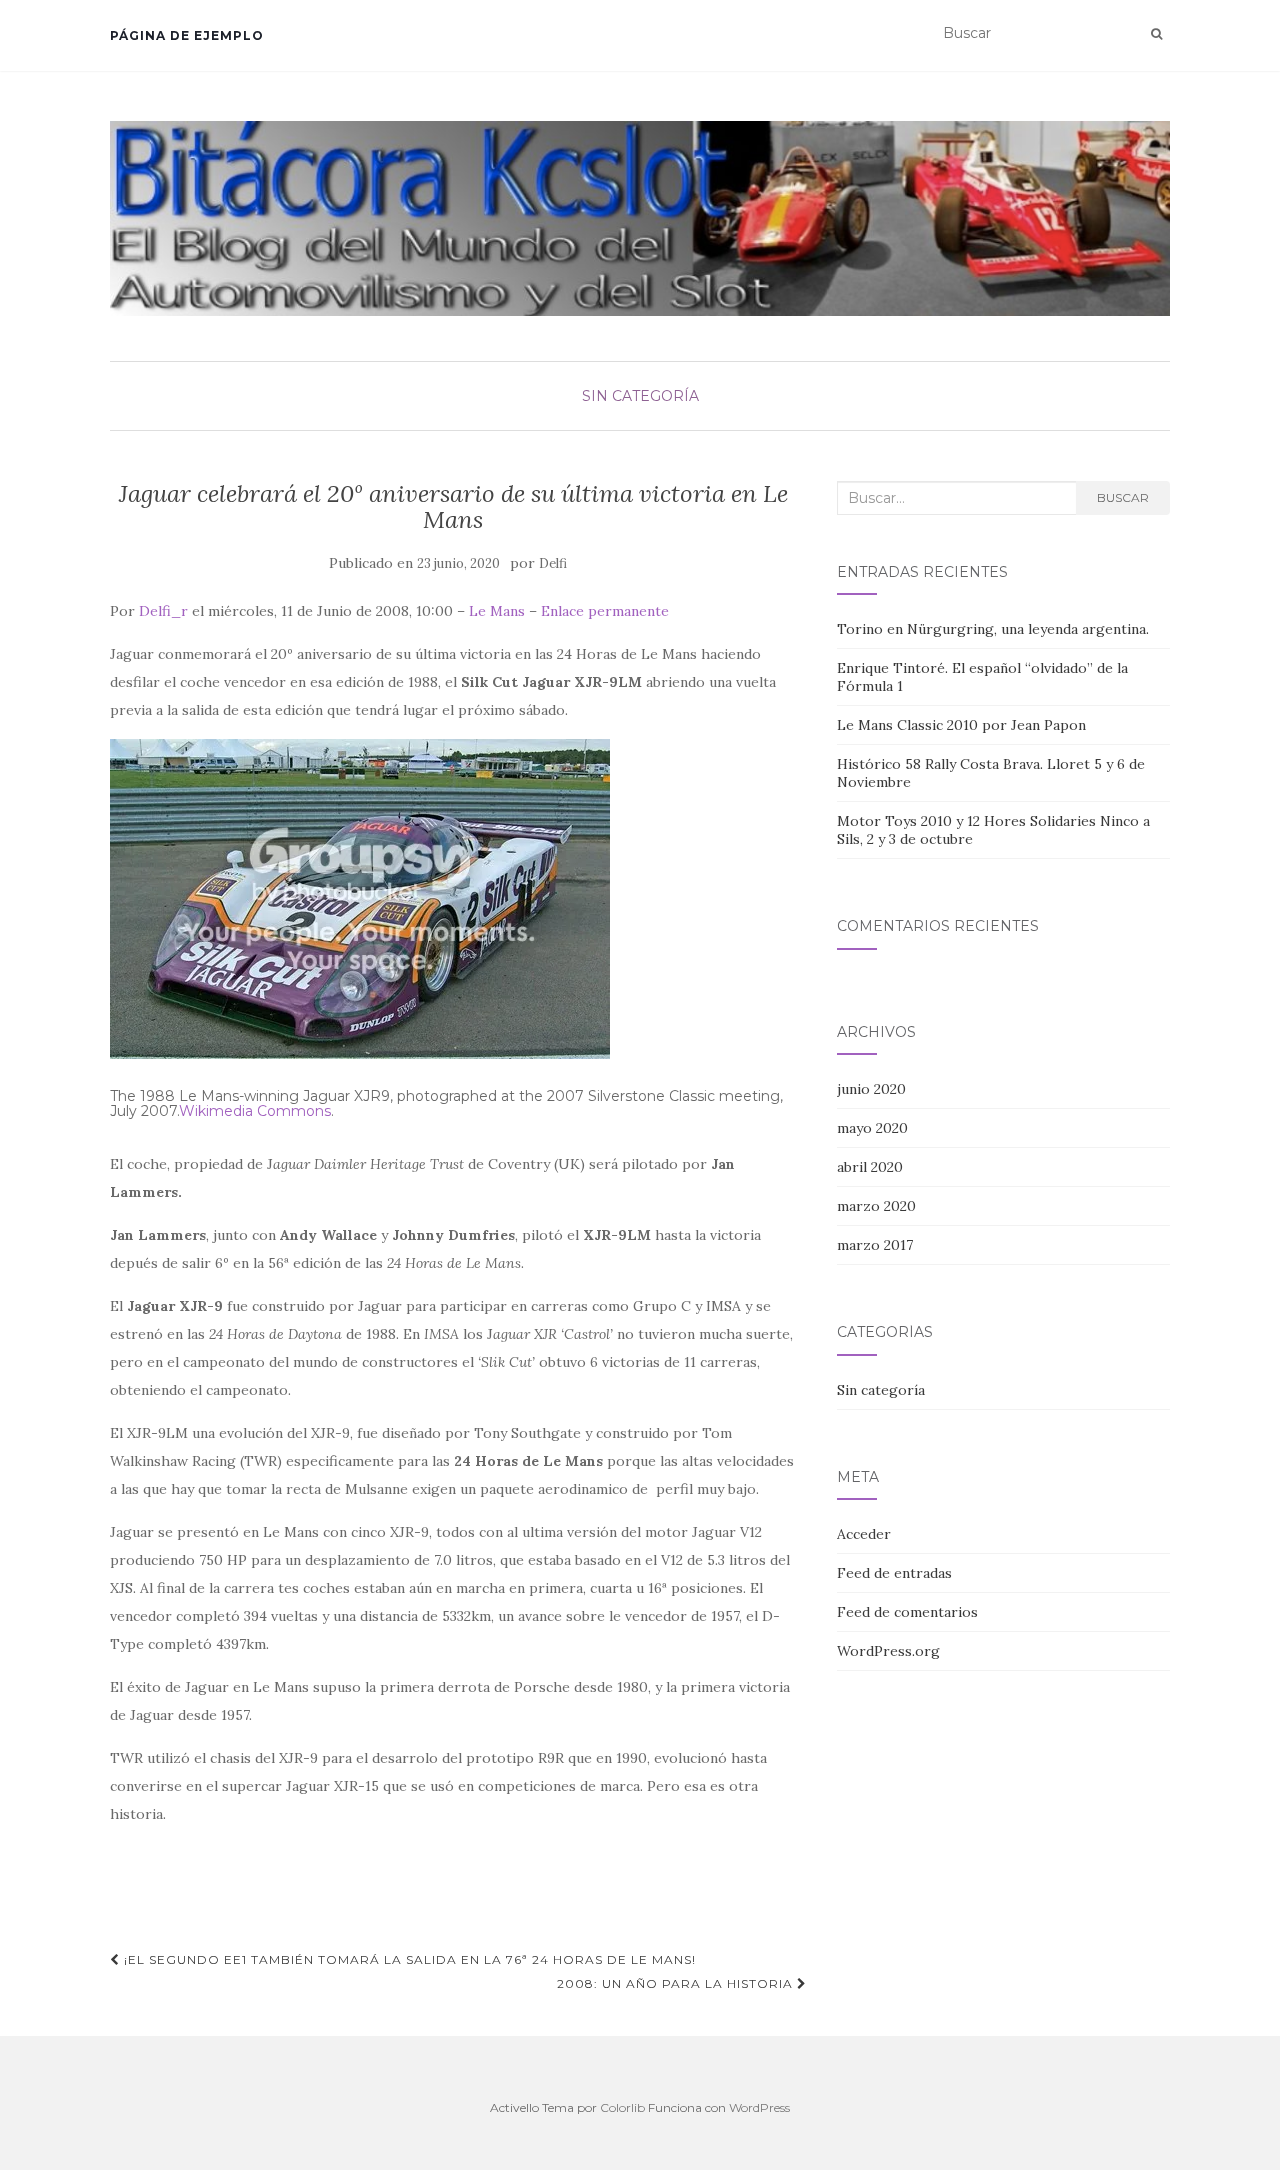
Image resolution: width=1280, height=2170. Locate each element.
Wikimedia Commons (255, 1111)
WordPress (759, 2107)
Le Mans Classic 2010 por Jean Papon (961, 725)
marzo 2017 (875, 1245)
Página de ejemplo (187, 35)
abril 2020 (870, 1167)
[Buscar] (1156, 34)
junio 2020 (871, 1089)
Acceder (864, 1534)
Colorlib (622, 2107)
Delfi (553, 563)
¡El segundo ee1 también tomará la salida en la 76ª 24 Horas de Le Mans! (408, 1959)
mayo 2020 (872, 1128)
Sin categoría (640, 396)
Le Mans (497, 611)
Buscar (1123, 497)
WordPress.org (888, 1651)
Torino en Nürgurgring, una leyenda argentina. (993, 629)
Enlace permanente (605, 611)
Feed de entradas (894, 1573)
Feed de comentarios (907, 1612)
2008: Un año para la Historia (677, 1983)
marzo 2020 (876, 1206)
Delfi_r (163, 611)
